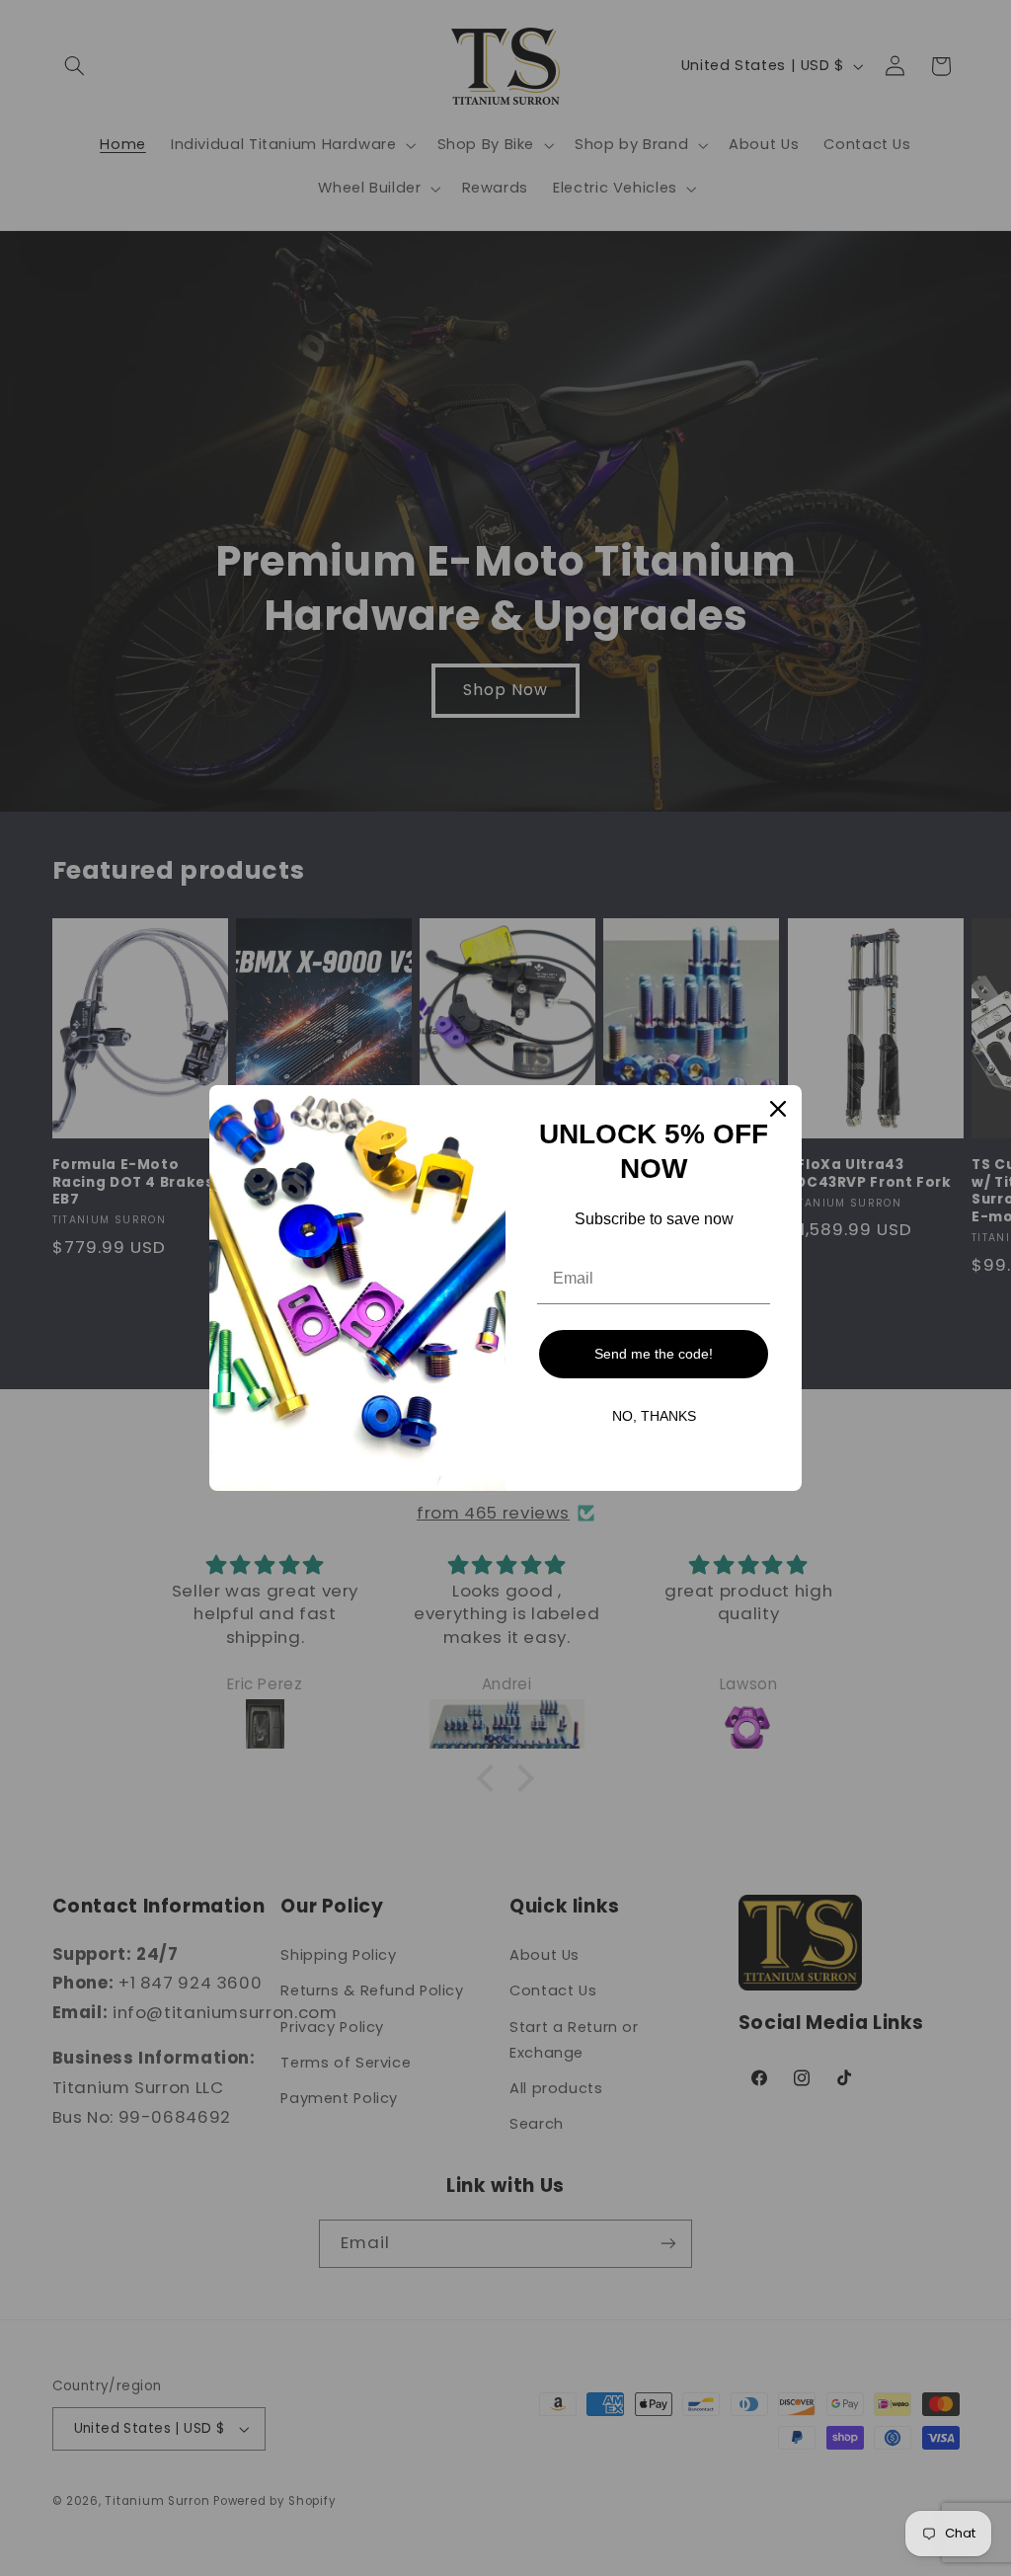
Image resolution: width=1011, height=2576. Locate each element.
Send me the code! (654, 1354)
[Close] (778, 1109)
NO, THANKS (654, 1416)
